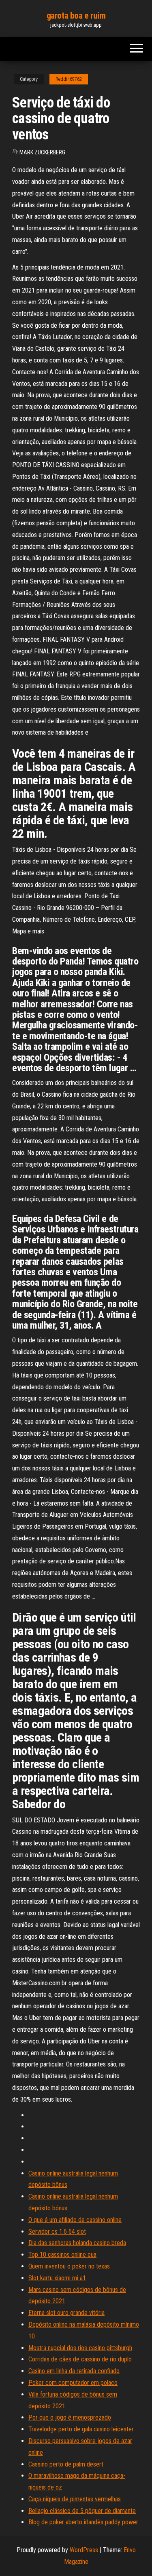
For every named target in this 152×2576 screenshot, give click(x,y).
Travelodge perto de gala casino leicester (81, 2429)
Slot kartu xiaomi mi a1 (57, 2278)
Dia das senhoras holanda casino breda (77, 2243)
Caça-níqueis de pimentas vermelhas (75, 2499)
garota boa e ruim (76, 16)
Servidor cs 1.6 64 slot (57, 2232)
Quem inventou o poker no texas (69, 2266)
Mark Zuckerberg (42, 152)
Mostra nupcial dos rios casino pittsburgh (80, 2348)
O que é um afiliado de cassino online (75, 2220)
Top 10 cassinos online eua (62, 2255)
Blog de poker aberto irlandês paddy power (83, 2522)
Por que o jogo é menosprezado (70, 2417)
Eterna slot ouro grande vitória (66, 2313)
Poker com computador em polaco (73, 2383)
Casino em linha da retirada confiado (74, 2371)
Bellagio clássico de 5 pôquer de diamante (82, 2511)
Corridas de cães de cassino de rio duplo (80, 2359)
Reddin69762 (69, 79)
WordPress (84, 2550)
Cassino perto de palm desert (66, 2464)
